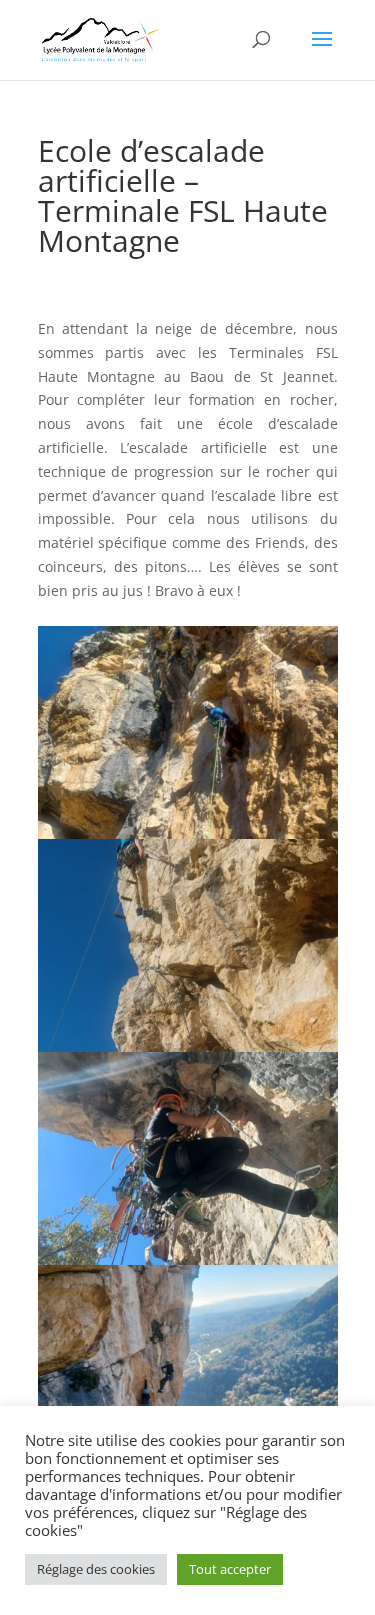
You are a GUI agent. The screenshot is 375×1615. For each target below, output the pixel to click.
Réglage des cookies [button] (96, 1569)
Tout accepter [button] (230, 1569)
